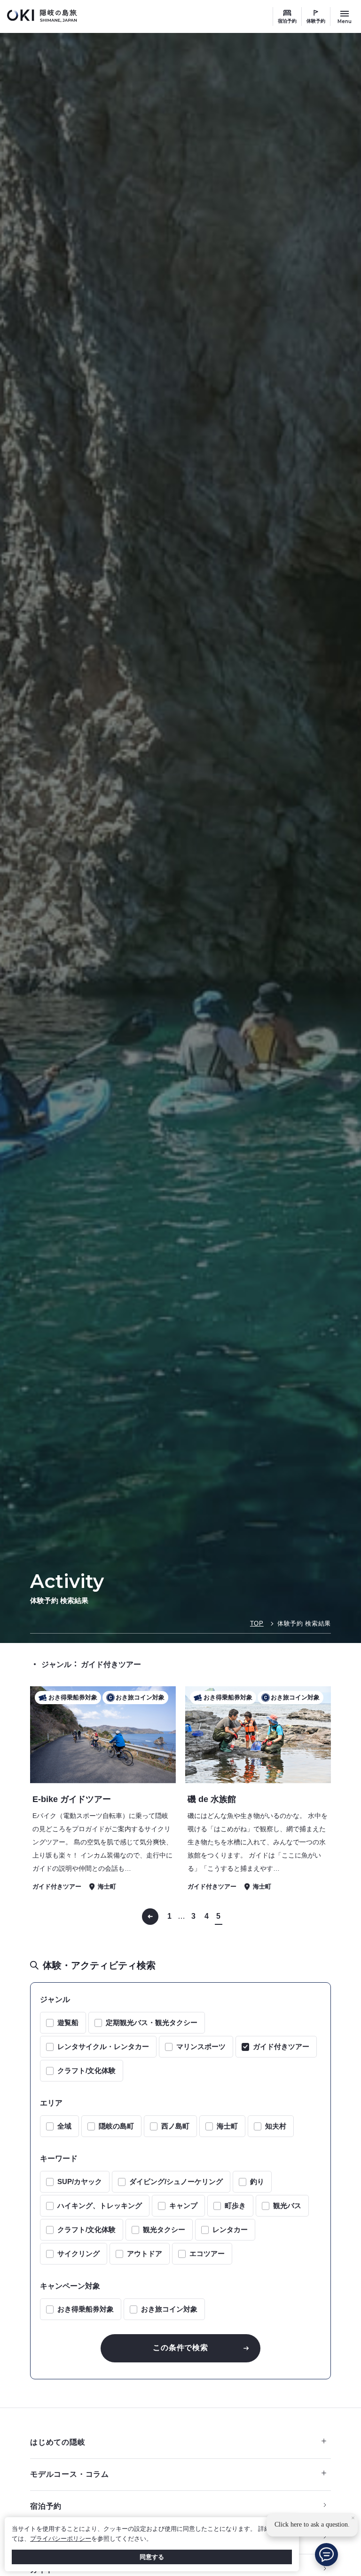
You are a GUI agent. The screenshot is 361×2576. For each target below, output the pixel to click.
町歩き (235, 2205)
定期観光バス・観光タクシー (152, 2022)
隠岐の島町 (116, 2126)
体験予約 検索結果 (304, 1623)
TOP (257, 1623)
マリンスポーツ (201, 2046)
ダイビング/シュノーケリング (176, 2181)
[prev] (150, 1917)
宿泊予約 (287, 21)
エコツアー (207, 2253)
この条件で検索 (180, 2348)
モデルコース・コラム (70, 2474)
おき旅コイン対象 (169, 2309)
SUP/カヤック (80, 2181)
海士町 (227, 2126)
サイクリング (78, 2253)
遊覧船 (68, 2022)
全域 (64, 2126)
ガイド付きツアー (281, 2046)
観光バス (287, 2205)
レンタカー (230, 2229)
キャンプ (183, 2205)
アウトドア (145, 2253)
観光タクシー (164, 2229)
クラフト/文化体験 (86, 2070)
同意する (152, 2557)
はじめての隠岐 (58, 2442)
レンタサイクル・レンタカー (103, 2046)
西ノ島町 (175, 2126)
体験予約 (316, 21)
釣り (257, 2181)
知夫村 (276, 2126)
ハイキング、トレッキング (100, 2205)
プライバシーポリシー (61, 2539)
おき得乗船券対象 (86, 2309)
